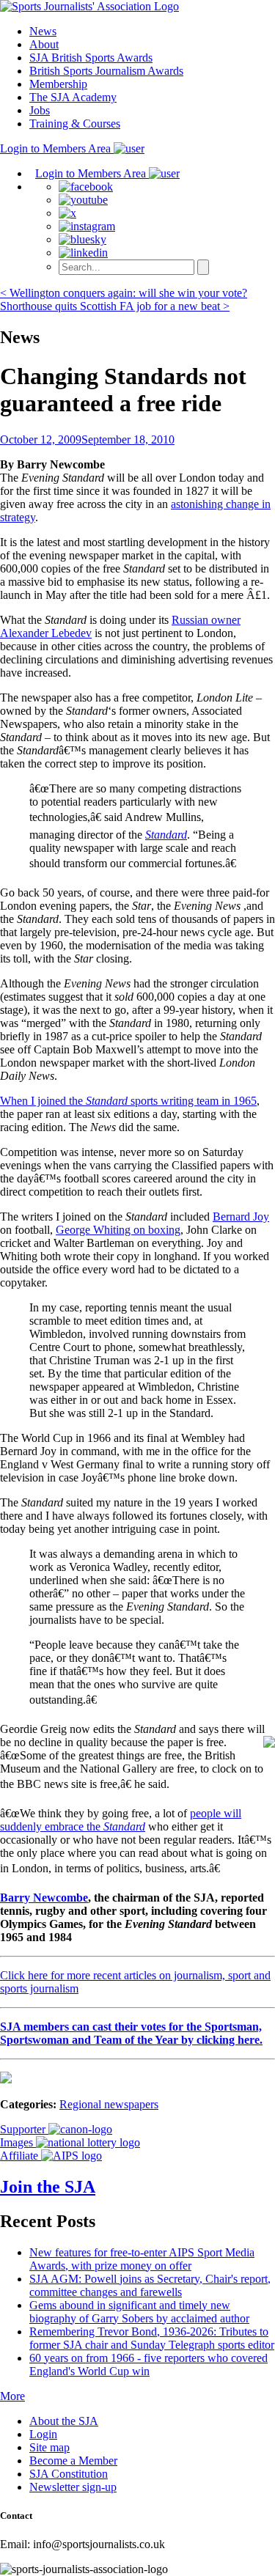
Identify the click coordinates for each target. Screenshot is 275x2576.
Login (43, 2434)
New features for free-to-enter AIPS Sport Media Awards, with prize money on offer (142, 2259)
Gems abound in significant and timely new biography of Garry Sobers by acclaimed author (139, 2312)
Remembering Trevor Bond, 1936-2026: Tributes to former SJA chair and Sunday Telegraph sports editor (152, 2338)
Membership (58, 84)
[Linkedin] (83, 253)
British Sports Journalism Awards (106, 71)
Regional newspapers (109, 2104)
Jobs (40, 110)
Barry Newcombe (44, 1898)
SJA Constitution (69, 2474)
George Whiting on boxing (118, 1230)
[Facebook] (86, 187)
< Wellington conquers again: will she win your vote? (124, 293)
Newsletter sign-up (73, 2487)
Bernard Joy (241, 1217)
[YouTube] (83, 200)
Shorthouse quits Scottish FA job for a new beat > (115, 306)
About (44, 44)
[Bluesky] (82, 239)
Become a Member (73, 2461)
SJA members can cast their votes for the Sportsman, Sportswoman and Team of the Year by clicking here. (131, 2033)
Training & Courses (75, 124)
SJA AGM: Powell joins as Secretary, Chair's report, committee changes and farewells (150, 2285)
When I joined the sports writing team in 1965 (128, 1101)
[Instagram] (87, 226)
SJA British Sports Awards (91, 58)
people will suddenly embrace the (121, 1820)
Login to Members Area (57, 148)
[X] (67, 213)
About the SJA (64, 2421)
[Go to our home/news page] (89, 6)
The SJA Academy (73, 97)
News (43, 31)
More (12, 2396)
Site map (49, 2447)
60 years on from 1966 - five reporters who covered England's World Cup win (148, 2365)
